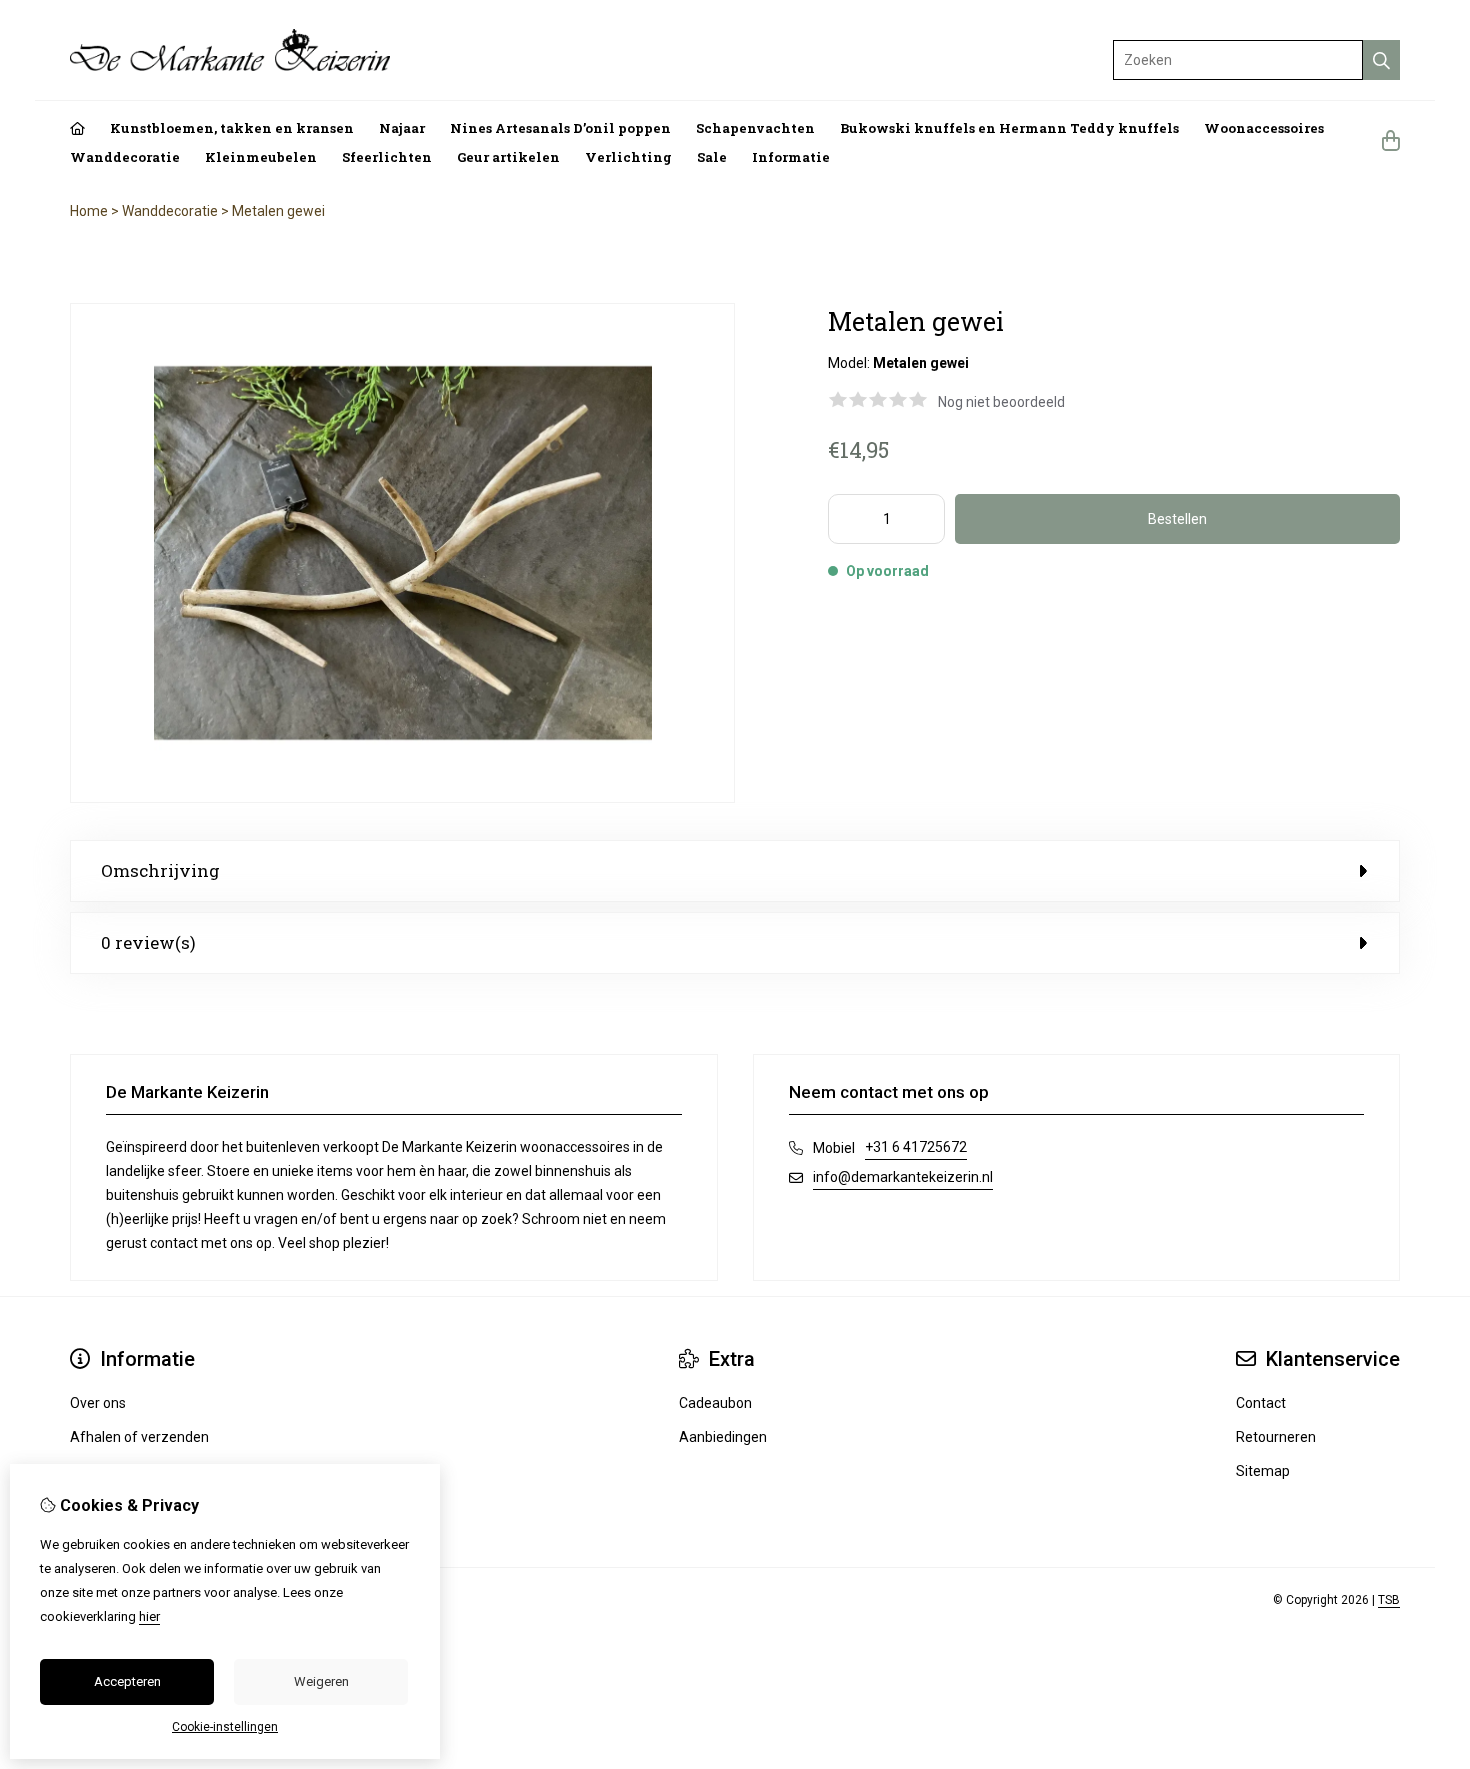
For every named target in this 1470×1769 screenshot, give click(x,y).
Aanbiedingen (723, 1437)
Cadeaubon (715, 1403)
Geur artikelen (508, 157)
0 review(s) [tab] (148, 942)
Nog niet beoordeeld (1001, 402)
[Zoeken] (1381, 60)
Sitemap (1263, 1471)
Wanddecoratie (125, 157)
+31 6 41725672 (916, 1147)
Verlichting (628, 157)
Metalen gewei (278, 211)
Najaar (402, 128)
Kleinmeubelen (261, 157)
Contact (1261, 1403)
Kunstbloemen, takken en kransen (232, 128)
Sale (712, 157)
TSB (1389, 1600)
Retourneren (1276, 1437)
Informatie (791, 157)
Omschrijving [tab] (160, 870)
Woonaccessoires (1264, 128)
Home (89, 211)
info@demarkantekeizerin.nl (903, 1177)
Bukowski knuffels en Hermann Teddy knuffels (1009, 128)
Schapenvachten (755, 128)
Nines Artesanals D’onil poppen (560, 128)
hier (149, 1616)
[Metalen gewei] (402, 798)
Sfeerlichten (387, 157)
